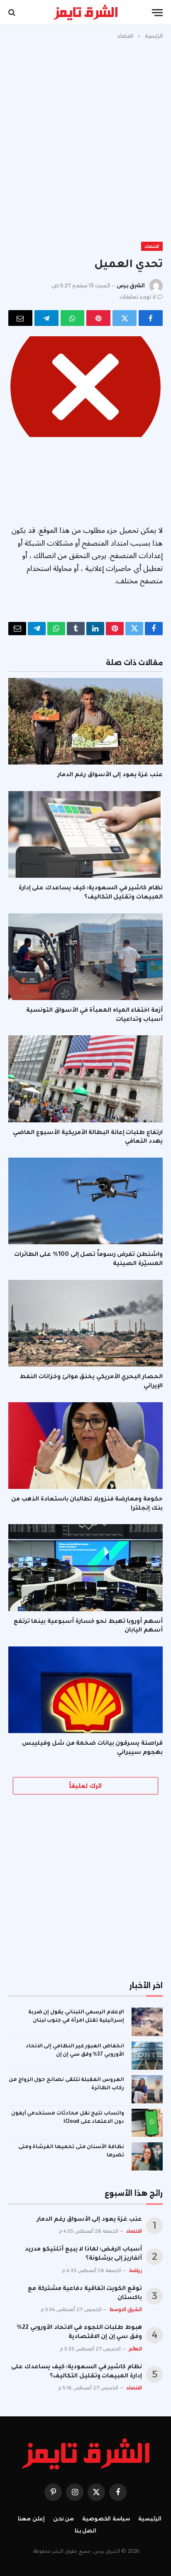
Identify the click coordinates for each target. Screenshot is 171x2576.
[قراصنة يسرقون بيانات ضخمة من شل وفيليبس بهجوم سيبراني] (85, 1690)
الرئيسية (150, 2519)
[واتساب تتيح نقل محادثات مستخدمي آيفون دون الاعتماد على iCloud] (147, 2123)
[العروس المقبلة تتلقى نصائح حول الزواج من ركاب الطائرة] (147, 2089)
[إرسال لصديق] (20, 318)
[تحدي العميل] (85, 387)
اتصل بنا (86, 2531)
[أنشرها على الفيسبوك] (151, 318)
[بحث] (13, 13)
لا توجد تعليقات (138, 297)
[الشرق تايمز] (85, 12)
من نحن (64, 2519)
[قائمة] (157, 13)
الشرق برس (131, 285)
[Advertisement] (85, 139)
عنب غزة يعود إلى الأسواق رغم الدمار (110, 775)
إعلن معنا (31, 2519)
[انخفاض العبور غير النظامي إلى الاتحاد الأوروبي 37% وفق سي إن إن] (147, 2056)
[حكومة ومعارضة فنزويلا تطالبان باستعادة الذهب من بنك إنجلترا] (85, 1446)
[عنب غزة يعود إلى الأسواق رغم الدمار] (85, 721)
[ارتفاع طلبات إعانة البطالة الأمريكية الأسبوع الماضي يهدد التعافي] (85, 1079)
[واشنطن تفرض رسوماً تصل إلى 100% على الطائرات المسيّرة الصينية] (85, 1201)
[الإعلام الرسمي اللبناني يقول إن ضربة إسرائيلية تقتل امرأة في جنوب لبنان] (147, 2022)
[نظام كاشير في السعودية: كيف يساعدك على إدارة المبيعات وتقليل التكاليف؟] (85, 834)
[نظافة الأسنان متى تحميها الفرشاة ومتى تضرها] (147, 2156)
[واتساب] (73, 318)
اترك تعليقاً (85, 1786)
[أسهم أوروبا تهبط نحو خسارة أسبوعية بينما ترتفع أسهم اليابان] (85, 1567)
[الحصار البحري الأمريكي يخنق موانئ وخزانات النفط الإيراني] (85, 1323)
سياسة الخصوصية (106, 2519)
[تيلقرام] (46, 318)
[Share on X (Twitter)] (125, 318)
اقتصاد (152, 246)
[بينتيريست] (98, 318)
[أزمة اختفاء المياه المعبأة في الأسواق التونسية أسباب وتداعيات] (85, 957)
